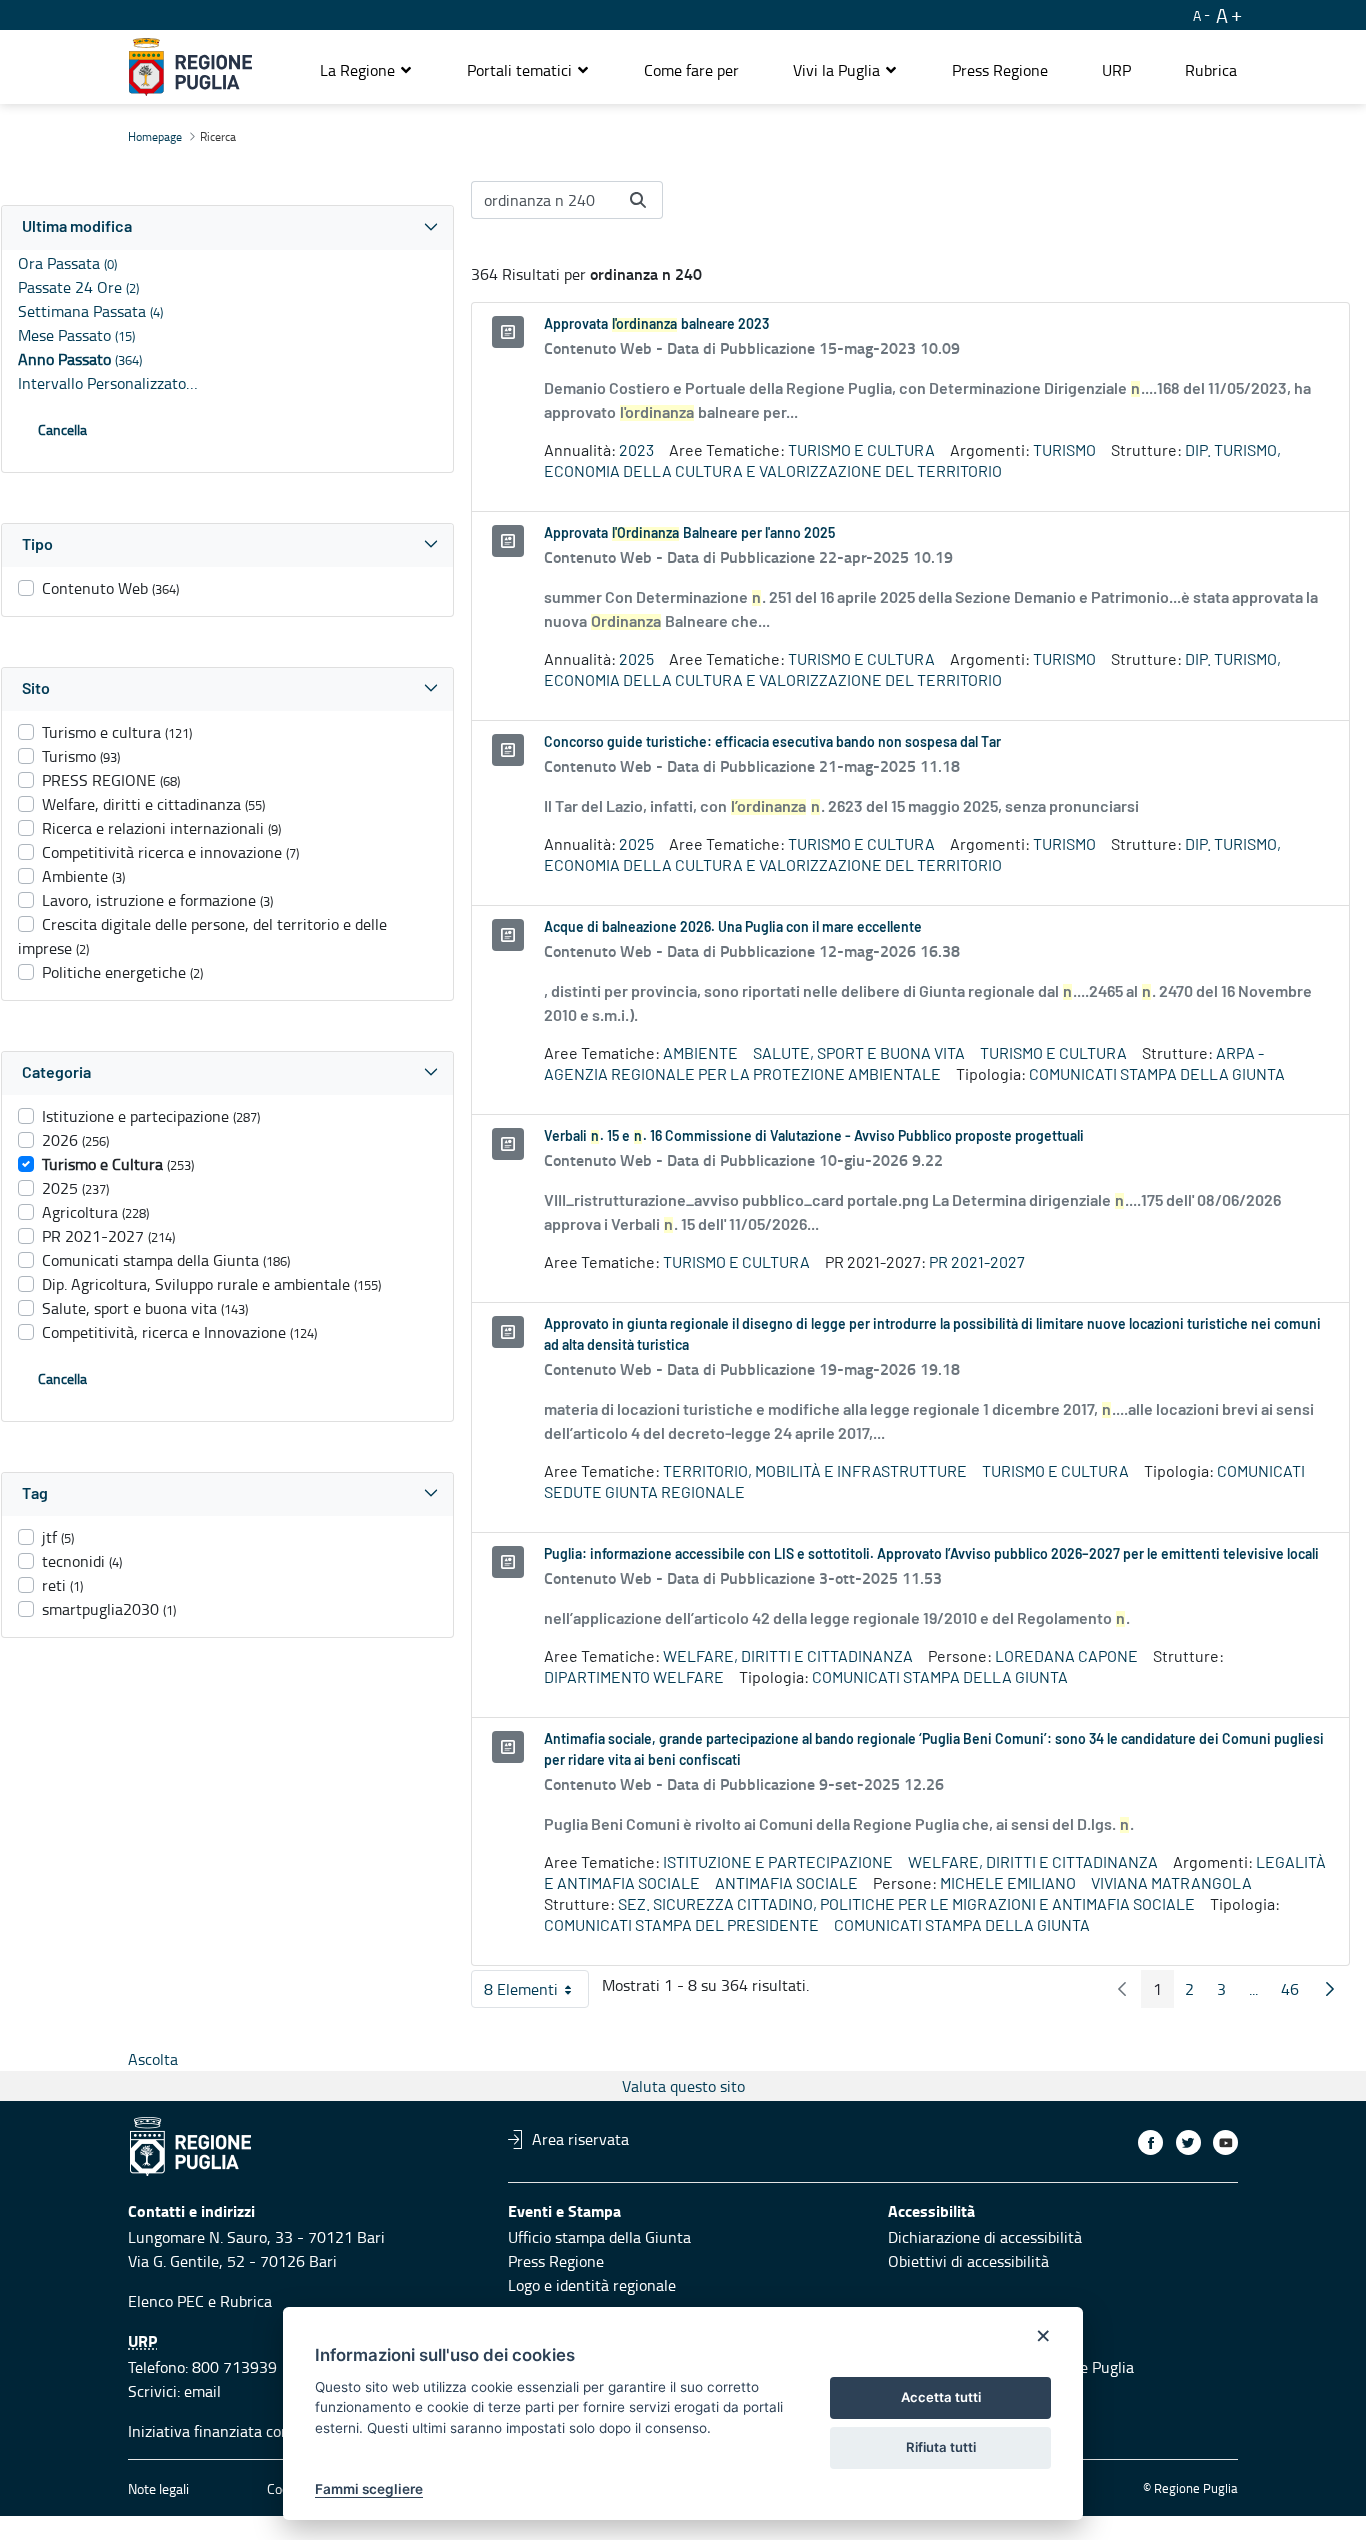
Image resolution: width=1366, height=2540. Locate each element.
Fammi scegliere (369, 2489)
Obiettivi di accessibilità (968, 2261)
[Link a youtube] (1225, 2142)
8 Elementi (536, 1993)
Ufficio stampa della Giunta (599, 2237)
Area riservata (580, 2139)
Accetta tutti (941, 2397)
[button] (366, 70)
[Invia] (638, 200)
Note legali (158, 2488)
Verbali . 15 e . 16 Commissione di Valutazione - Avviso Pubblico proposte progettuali (814, 1137)
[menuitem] (691, 70)
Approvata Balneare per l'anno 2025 (689, 534)
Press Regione (556, 2261)
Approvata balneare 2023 (656, 325)
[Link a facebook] (1150, 2142)
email (202, 2391)
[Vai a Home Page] (190, 67)
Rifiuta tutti (941, 2447)
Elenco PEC (166, 2301)
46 (1296, 1993)
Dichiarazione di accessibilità (985, 2237)
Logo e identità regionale (592, 2285)
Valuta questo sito (683, 2086)
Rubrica (246, 2301)
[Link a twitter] (1188, 2142)
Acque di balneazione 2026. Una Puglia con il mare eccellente (733, 928)
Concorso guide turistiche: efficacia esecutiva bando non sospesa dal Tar (772, 743)
